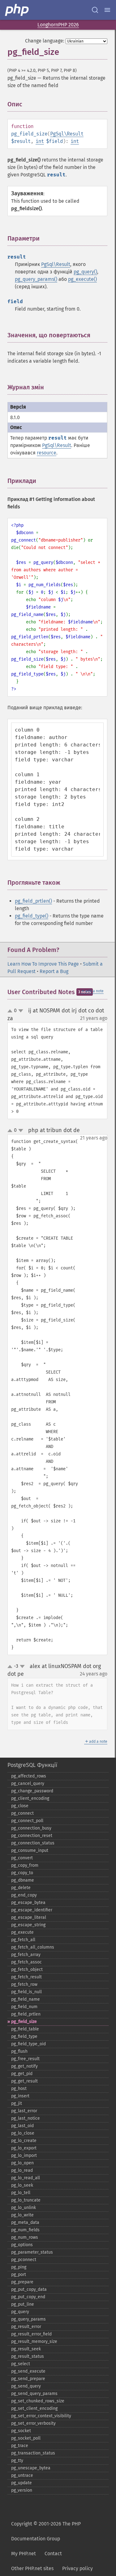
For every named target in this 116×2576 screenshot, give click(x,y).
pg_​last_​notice (26, 2118)
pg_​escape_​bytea (28, 1903)
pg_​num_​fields (25, 2230)
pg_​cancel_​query (28, 1784)
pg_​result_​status (28, 2356)
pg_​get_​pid (22, 2074)
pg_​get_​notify (24, 2066)
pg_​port (19, 2275)
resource (47, 453)
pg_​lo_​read (22, 2170)
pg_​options (22, 2245)
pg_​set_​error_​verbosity (33, 2423)
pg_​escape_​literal (29, 1917)
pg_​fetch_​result (26, 1977)
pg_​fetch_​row (24, 1984)
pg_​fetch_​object (27, 1970)
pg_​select (21, 2364)
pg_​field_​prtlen (26, 2014)
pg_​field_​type (24, 2036)
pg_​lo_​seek (22, 2185)
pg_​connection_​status (33, 1843)
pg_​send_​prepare (28, 2379)
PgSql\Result (67, 134)
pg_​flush (19, 2051)
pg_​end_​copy (24, 1895)
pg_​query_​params (28, 2319)
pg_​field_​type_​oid (28, 2044)
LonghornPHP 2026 (58, 25)
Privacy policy (77, 2568)
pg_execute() (82, 279)
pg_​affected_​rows (29, 1776)
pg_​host (19, 2089)
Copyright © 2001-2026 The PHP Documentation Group (46, 2531)
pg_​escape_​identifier (32, 1910)
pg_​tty (17, 2461)
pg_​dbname (23, 1880)
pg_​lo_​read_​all (26, 2178)
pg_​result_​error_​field (31, 2334)
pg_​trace (20, 2446)
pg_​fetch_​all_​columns (33, 1947)
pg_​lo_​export (24, 2148)
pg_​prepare (22, 2282)
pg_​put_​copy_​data (29, 2289)
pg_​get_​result (24, 2081)
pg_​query (20, 2312)
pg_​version (22, 2490)
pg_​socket (21, 2431)
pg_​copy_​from (25, 1865)
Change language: (45, 41)
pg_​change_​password (32, 1791)
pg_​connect (22, 1813)
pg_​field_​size (24, 2022)
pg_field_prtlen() (33, 901)
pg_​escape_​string (28, 1925)
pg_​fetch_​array (26, 1955)
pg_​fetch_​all (23, 1940)
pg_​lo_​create (24, 2141)
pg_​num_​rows (25, 2237)
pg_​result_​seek (26, 2349)
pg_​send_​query (26, 2386)
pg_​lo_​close (23, 2133)
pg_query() (85, 272)
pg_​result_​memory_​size (34, 2341)
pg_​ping (19, 2267)
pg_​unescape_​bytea (31, 2468)
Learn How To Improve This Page (43, 964)
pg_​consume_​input (30, 1850)
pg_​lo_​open (22, 2163)
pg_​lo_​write (22, 2215)
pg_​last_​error (24, 2111)
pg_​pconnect (24, 2260)
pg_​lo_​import (24, 2156)
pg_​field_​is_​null (26, 1992)
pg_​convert (22, 1858)
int (40, 141)
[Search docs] (95, 10)
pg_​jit (17, 2103)
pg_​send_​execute (28, 2371)
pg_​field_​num (24, 2007)
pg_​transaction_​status (33, 2453)
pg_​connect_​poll (27, 1821)
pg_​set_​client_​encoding (34, 2408)
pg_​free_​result (25, 2059)
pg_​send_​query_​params (34, 2394)
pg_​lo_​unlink (24, 2208)
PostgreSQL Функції (32, 1765)
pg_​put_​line (23, 2304)
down (21, 1011)
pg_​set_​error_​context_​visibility (41, 2416)
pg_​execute (22, 1932)
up (11, 1011)
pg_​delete (21, 1888)
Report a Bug (54, 971)
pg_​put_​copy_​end (28, 2297)
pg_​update (21, 2483)
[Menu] (107, 10)
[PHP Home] (17, 10)
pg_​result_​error (26, 2327)
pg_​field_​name (26, 1999)
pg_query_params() (36, 279)
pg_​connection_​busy (31, 1828)
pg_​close (20, 1806)
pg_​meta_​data (25, 2222)
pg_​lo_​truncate (26, 2200)
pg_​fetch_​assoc (26, 1962)
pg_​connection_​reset (32, 1836)
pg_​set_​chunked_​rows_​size (38, 2401)
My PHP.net (24, 2554)
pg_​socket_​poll (26, 2438)
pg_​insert (20, 2096)
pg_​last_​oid (22, 2126)
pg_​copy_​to (22, 1873)
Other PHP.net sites (32, 2568)
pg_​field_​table (25, 2029)
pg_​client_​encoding (30, 1798)
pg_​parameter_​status (32, 2252)
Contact (53, 2554)
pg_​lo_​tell (21, 2193)
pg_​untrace (22, 2475)
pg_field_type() (32, 916)
